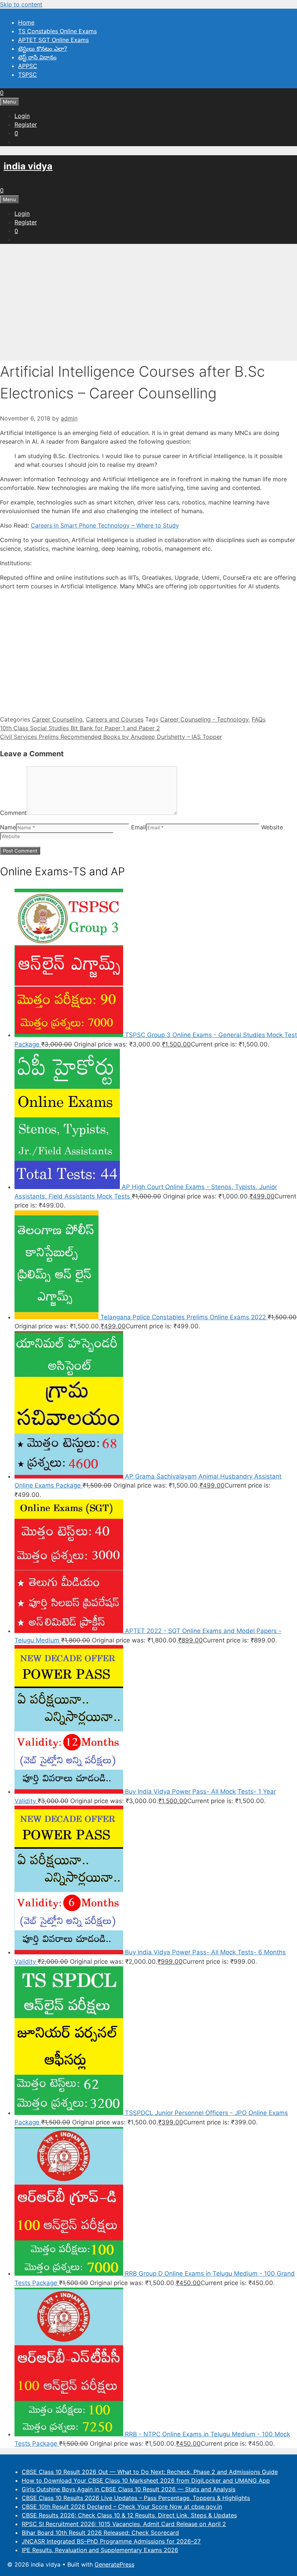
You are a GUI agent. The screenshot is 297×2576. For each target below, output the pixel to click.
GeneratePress (114, 2564)
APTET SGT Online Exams (53, 40)
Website (272, 827)
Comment (13, 813)
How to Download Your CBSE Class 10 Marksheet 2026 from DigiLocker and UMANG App (146, 2480)
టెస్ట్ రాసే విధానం (37, 57)
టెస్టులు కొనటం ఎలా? (43, 48)
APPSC (28, 66)
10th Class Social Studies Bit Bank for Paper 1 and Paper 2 (80, 728)
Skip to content (21, 4)
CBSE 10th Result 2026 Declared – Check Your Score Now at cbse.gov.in (122, 2507)
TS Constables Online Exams (57, 31)
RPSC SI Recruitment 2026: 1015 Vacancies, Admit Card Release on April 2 (124, 2524)
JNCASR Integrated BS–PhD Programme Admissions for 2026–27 (111, 2541)
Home (26, 22)
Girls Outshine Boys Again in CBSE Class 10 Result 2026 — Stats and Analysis (129, 2489)
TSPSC (28, 75)
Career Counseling (57, 719)
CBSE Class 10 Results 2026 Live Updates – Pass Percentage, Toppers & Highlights (136, 2498)
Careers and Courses (115, 719)
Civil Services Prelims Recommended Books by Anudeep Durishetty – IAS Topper (111, 737)
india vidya (28, 166)
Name (8, 827)
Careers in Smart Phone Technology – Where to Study (105, 525)
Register (26, 124)
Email (139, 827)
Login (22, 116)
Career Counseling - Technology (204, 719)
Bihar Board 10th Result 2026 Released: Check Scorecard (100, 2533)
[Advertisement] (148, 300)
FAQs (259, 719)
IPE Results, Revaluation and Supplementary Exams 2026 (100, 2550)
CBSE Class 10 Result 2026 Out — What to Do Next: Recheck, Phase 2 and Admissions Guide (150, 2472)
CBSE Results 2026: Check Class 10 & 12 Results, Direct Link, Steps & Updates (129, 2515)
